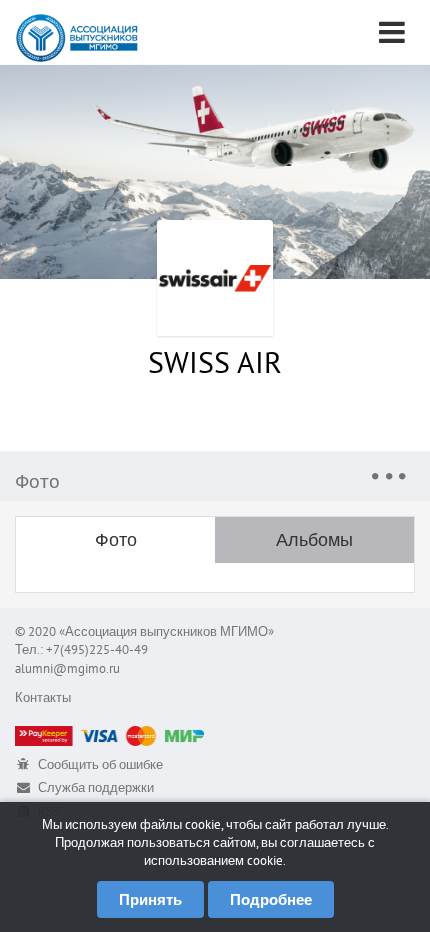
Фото (116, 539)
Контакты (43, 697)
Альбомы (314, 539)
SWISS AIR (215, 361)
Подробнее (271, 899)
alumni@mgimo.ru (67, 668)
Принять (150, 899)
